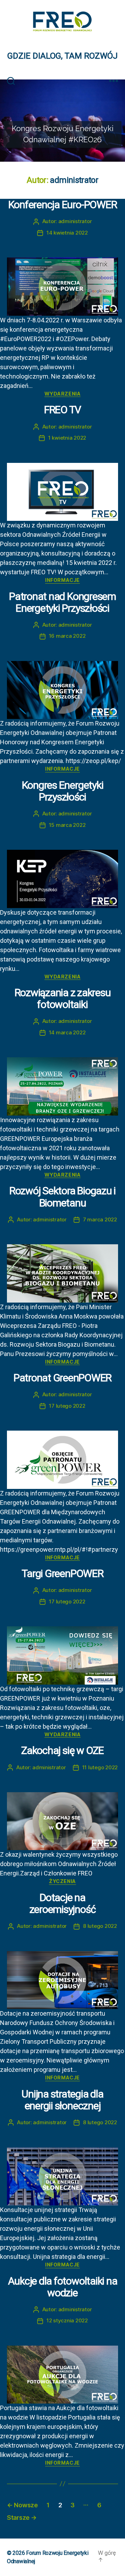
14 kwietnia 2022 (67, 233)
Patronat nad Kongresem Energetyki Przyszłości (62, 602)
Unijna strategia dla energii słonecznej (62, 2100)
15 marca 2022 (67, 825)
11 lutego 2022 (100, 1767)
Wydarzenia (62, 394)
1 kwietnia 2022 (67, 438)
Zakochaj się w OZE (62, 1750)
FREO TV (62, 410)
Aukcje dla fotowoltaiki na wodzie (63, 2287)
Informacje (62, 580)
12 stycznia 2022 (67, 2320)
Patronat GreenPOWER (62, 1378)
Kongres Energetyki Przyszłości (63, 791)
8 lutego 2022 (100, 1926)
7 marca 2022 (100, 1219)
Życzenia (62, 1881)
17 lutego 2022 (67, 1406)
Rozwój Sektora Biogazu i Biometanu (62, 1197)
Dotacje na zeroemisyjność (63, 1903)
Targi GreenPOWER (62, 1573)
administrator (75, 221)
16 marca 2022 (67, 636)
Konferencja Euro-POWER (63, 205)
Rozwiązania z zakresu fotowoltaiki (63, 998)
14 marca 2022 (67, 1032)
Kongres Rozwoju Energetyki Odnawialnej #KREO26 (63, 134)
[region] (62, 121)
